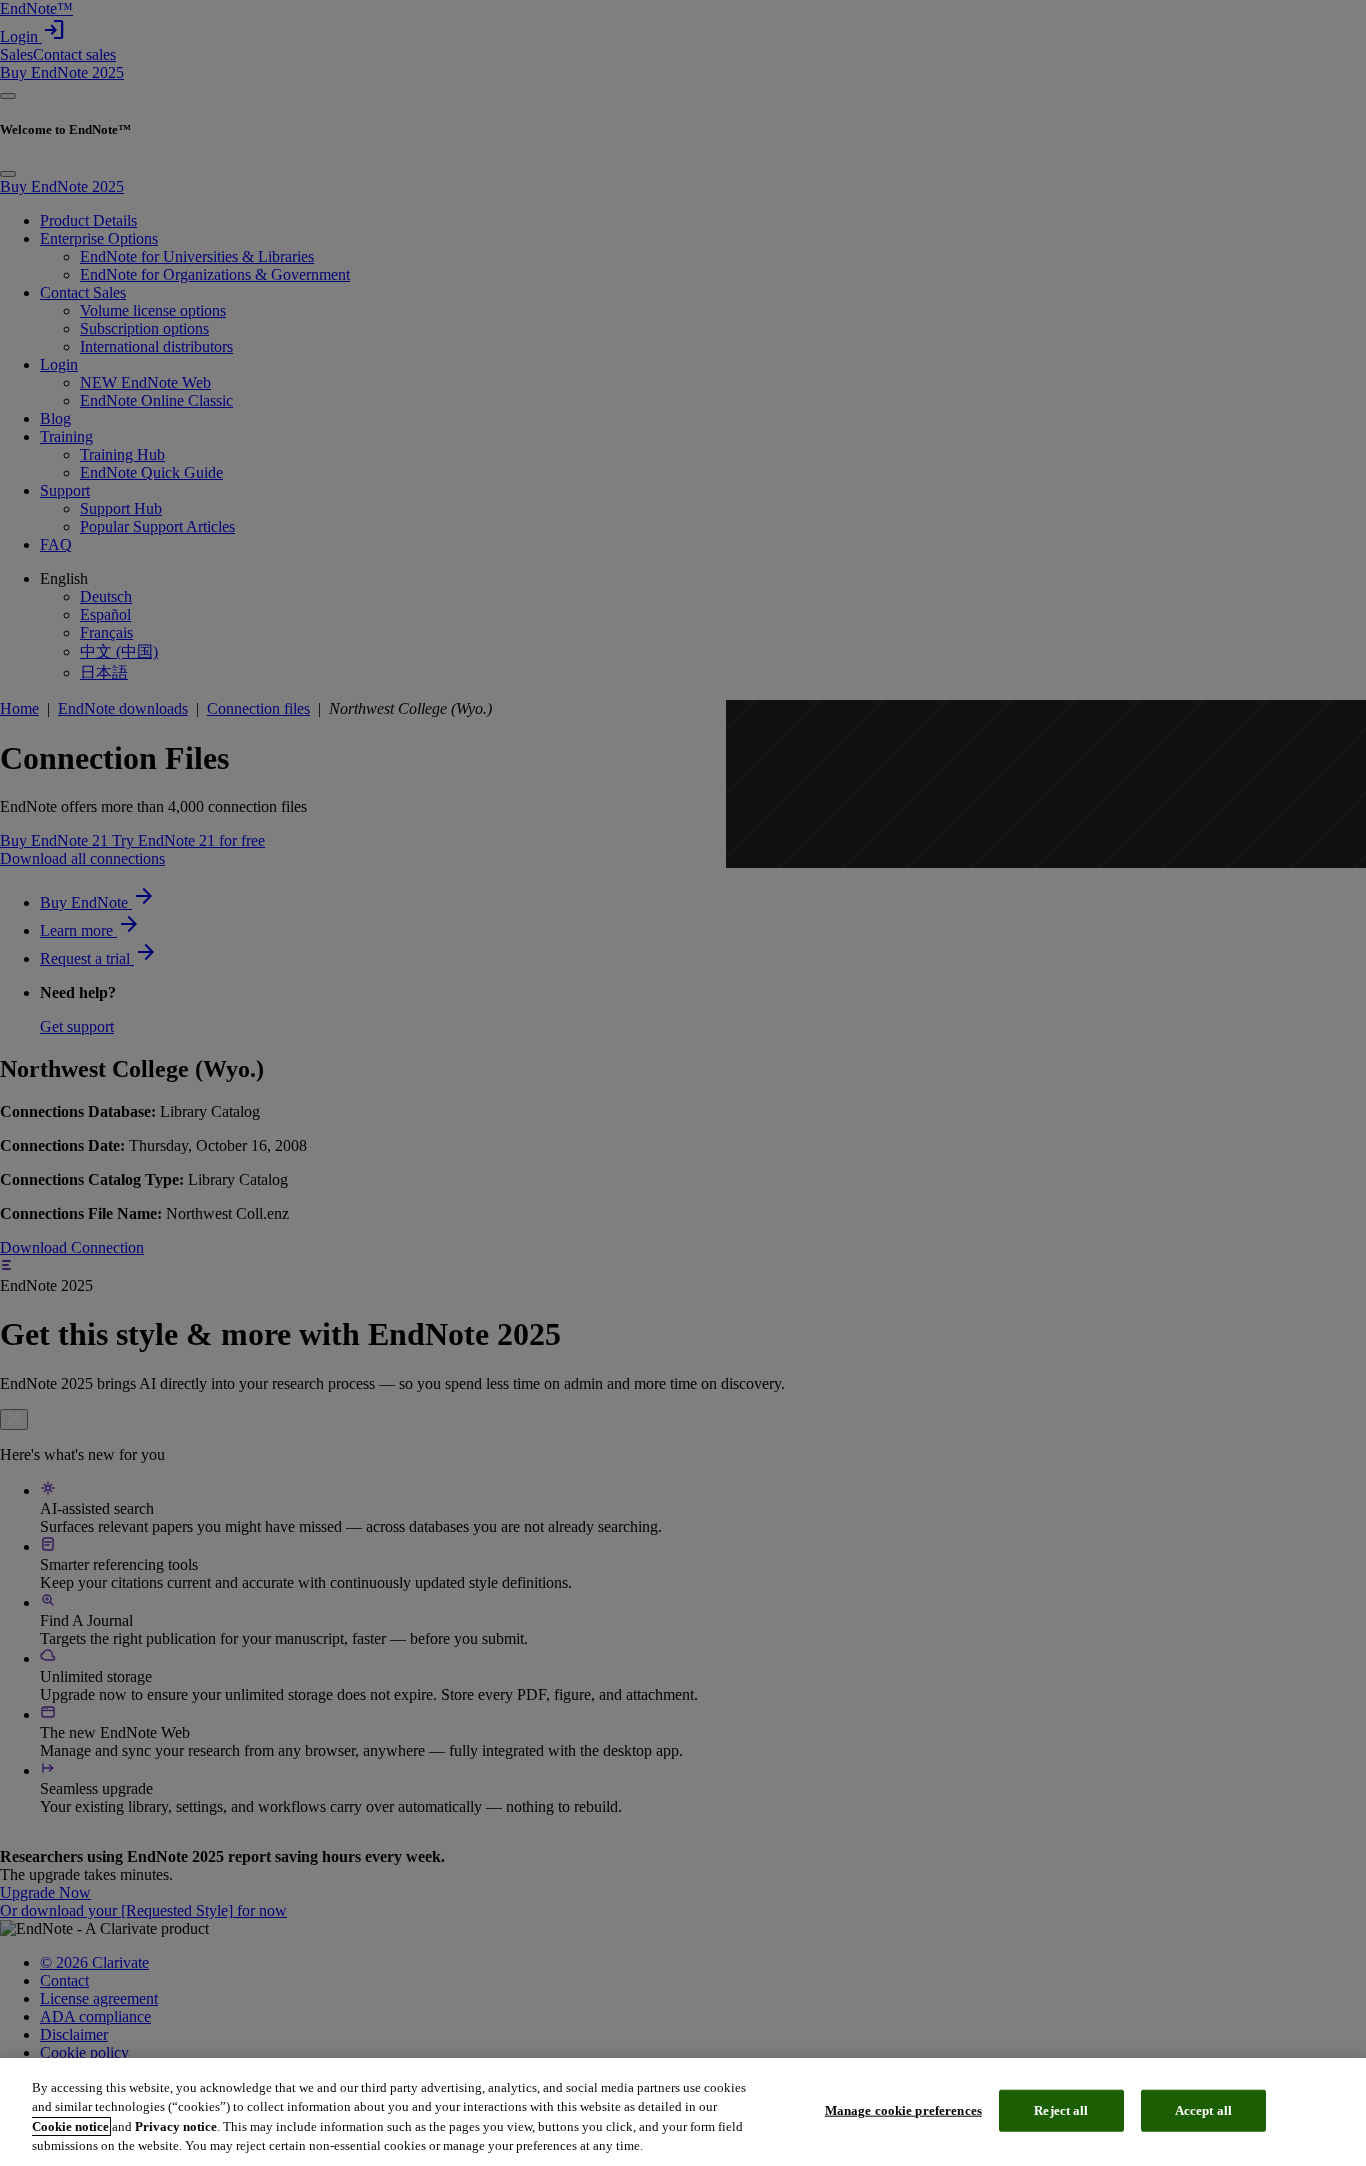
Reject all (1061, 2110)
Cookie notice (70, 2126)
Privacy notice (176, 2126)
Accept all (1203, 2110)
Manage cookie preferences (903, 2110)
